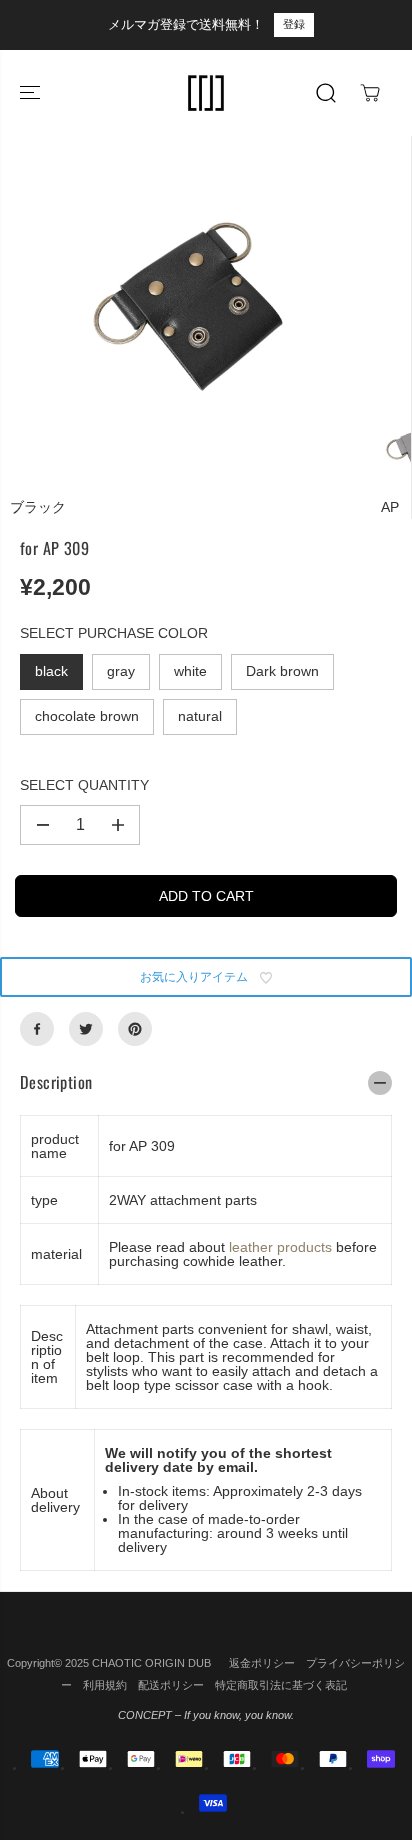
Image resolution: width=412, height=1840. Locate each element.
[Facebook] (37, 1029)
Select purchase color (114, 633)
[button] (32, 93)
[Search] (326, 93)
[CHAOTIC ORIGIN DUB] (206, 93)
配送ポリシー (171, 1685)
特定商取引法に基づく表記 (281, 1685)
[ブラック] (190, 316)
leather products (280, 1247)
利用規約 (105, 1685)
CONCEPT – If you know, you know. (206, 1715)
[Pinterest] (135, 1029)
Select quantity (84, 785)
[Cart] (370, 93)
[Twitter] (86, 1029)
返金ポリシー (262, 1663)
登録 (294, 24)
